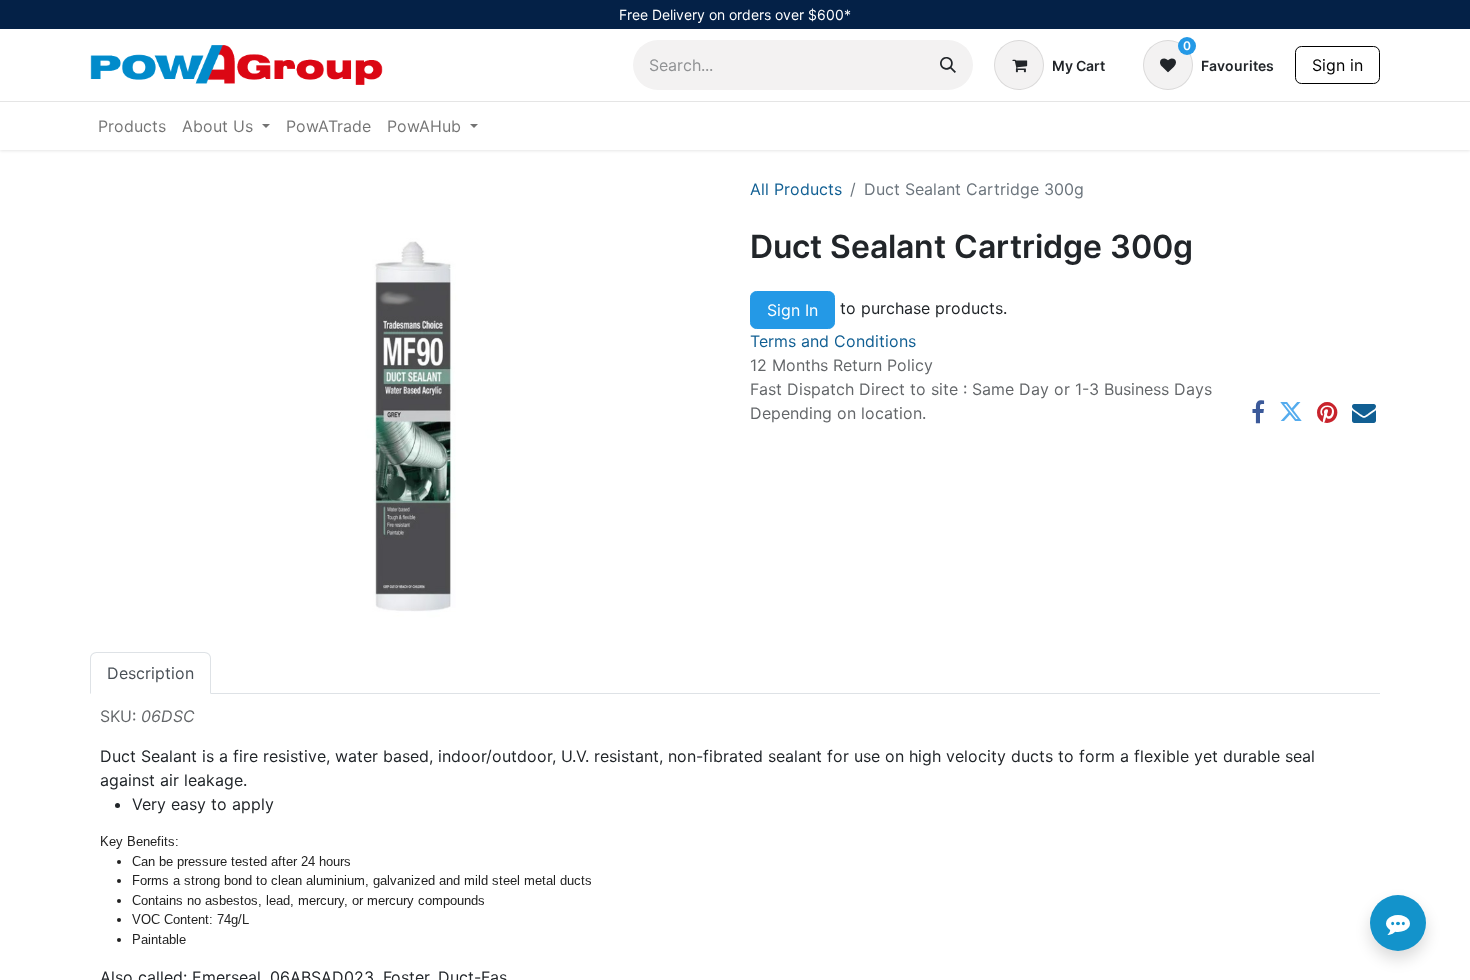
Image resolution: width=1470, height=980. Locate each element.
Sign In (792, 310)
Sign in (1337, 65)
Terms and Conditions (833, 341)
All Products (796, 189)
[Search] (948, 65)
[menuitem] (132, 126)
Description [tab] (150, 673)
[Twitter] (1291, 412)
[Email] (1364, 412)
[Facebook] (1258, 412)
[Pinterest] (1327, 412)
